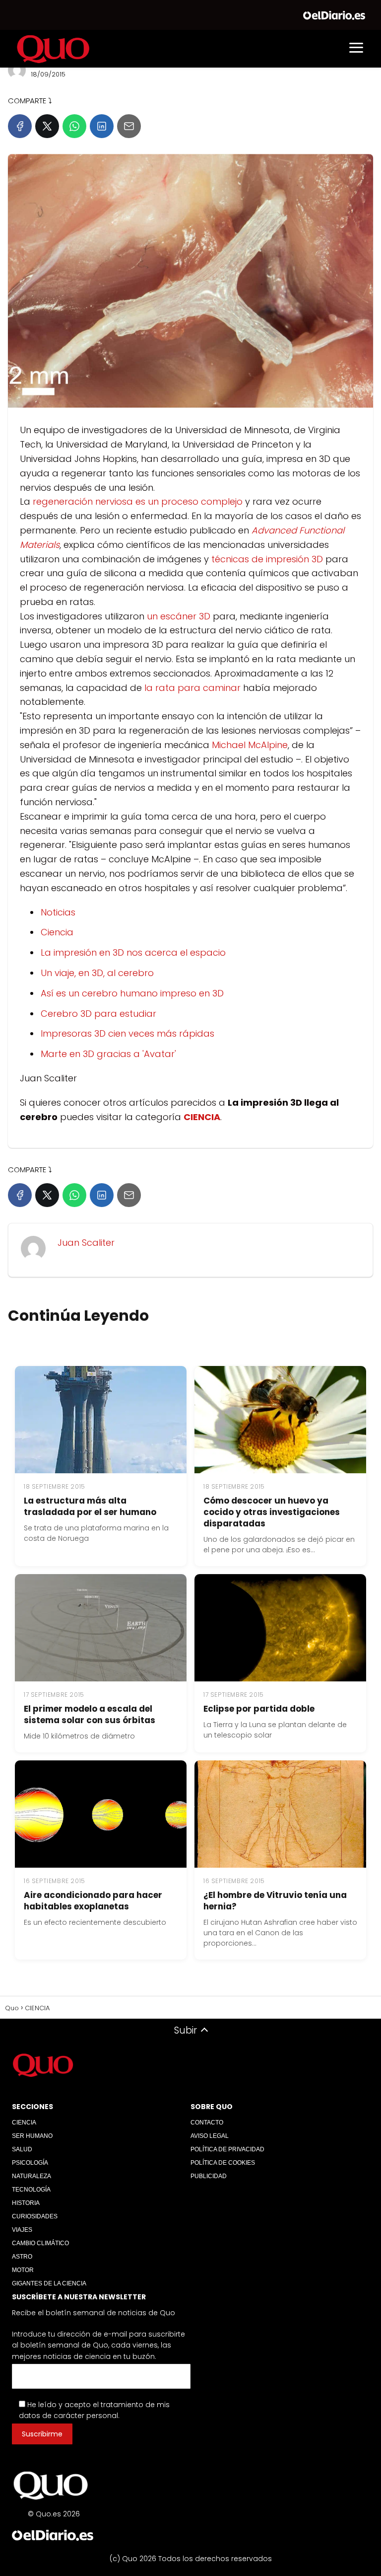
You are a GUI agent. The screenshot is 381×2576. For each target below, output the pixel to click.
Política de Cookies (223, 2163)
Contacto (207, 2122)
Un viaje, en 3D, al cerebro (97, 973)
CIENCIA (24, 2122)
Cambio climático (40, 2243)
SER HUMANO (32, 2136)
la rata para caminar (192, 688)
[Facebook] (20, 126)
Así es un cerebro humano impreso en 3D (132, 993)
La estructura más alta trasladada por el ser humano (90, 1507)
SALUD (22, 2149)
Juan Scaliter (86, 1243)
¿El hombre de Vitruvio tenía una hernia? (275, 1901)
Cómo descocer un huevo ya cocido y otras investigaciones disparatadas (272, 1513)
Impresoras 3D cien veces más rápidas (127, 1033)
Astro (22, 2257)
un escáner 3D (179, 616)
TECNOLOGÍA (31, 2190)
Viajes (22, 2230)
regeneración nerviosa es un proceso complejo (138, 501)
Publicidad (209, 2176)
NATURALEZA (32, 2176)
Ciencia (57, 932)
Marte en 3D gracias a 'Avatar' (108, 1054)
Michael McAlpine (250, 745)
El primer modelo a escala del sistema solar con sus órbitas (90, 1715)
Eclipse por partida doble (259, 1709)
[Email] (129, 126)
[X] (47, 126)
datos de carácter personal (68, 2416)
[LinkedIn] (102, 126)
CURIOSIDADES (35, 2216)
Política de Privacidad (227, 2149)
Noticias (58, 912)
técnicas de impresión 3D (267, 559)
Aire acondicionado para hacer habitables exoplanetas (93, 1901)
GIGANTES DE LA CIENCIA (49, 2283)
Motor (23, 2270)
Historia (26, 2203)
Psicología (30, 2163)
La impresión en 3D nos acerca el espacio (133, 952)
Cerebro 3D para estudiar (98, 1014)
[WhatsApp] (74, 126)
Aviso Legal (210, 2136)
